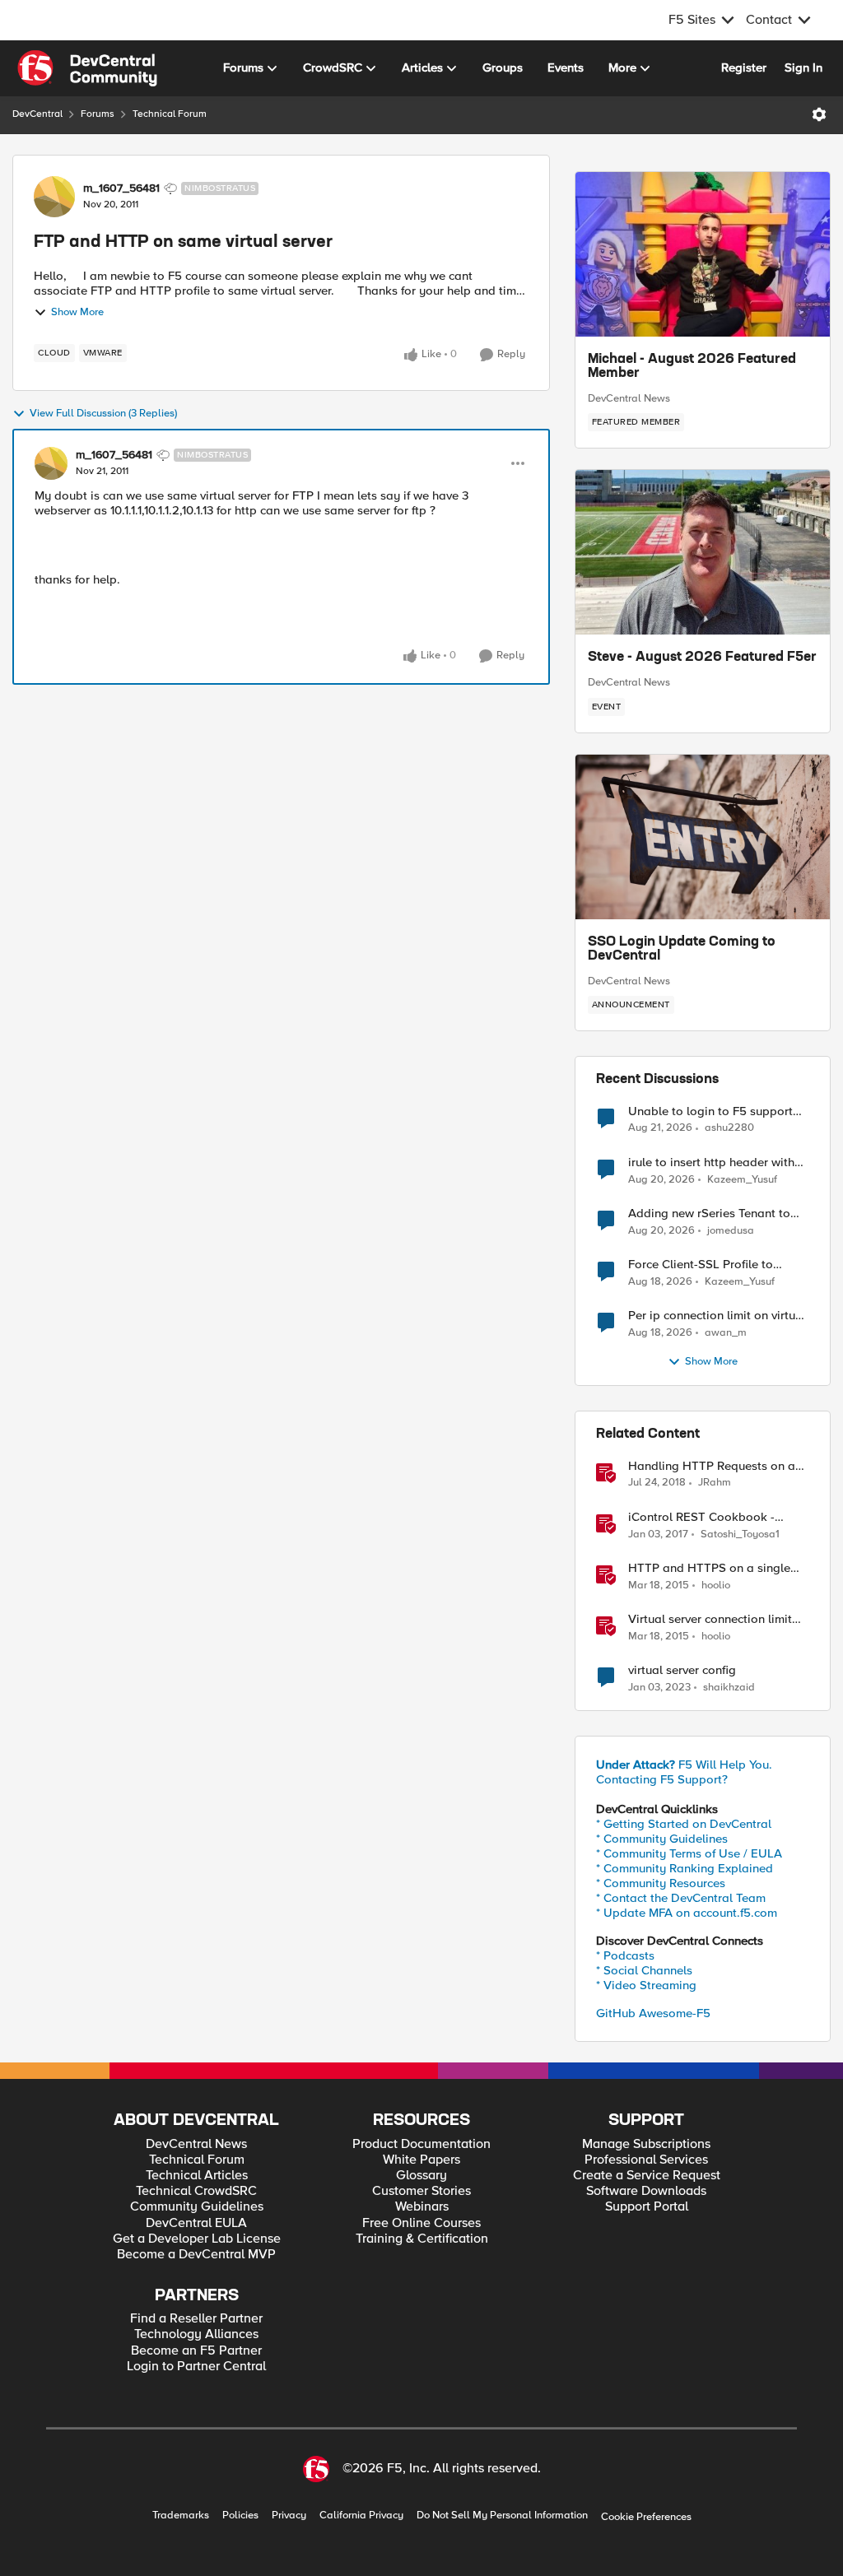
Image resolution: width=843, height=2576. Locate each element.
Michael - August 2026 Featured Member (692, 367)
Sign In (803, 67)
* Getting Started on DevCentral (684, 1824)
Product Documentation (421, 2144)
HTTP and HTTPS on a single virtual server (709, 1568)
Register (744, 67)
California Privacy (361, 2516)
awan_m (726, 1333)
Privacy (289, 2516)
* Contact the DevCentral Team (681, 1898)
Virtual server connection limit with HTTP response (710, 1619)
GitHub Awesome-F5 (653, 2013)
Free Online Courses (421, 2223)
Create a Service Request (647, 2176)
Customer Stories (421, 2191)
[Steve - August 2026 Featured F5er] (703, 552)
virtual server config (682, 1670)
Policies (240, 2516)
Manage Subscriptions (646, 2144)
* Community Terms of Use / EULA (689, 1853)
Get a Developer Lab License (197, 2239)
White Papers (421, 2160)
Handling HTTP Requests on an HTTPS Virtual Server (715, 1466)
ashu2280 (729, 1128)
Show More (77, 312)
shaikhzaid (729, 1688)
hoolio (716, 1586)
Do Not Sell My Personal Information (502, 2516)
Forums (98, 114)
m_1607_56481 (121, 188)
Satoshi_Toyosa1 (740, 1534)
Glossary (421, 2176)
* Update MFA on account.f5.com (687, 1913)
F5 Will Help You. (684, 1765)
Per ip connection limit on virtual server (717, 1316)
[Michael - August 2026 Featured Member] (703, 254)
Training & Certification (422, 2239)
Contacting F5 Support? (662, 1779)
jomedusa (731, 1231)
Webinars (422, 2207)
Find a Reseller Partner (196, 2319)
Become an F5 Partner (196, 2351)
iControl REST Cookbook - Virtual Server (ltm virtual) (701, 1517)
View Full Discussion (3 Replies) (103, 414)
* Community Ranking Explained (685, 1868)
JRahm (715, 1483)
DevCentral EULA (196, 2223)
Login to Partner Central (196, 2367)
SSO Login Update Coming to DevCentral (682, 950)
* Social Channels (644, 1970)
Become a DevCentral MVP (196, 2255)
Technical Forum (170, 114)
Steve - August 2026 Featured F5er (702, 658)
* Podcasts (625, 1955)
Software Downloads (646, 2191)
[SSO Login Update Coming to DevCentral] (703, 837)
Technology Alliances (196, 2334)
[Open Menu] (819, 114)
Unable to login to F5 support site (710, 1111)
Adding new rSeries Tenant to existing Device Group (709, 1214)
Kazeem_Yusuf (742, 1180)
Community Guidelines (197, 2207)
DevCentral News (629, 398)
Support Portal (647, 2207)
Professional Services (646, 2160)
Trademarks (181, 2516)
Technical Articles (197, 2176)
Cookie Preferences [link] (646, 2517)
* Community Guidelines (662, 1839)
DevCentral (37, 114)
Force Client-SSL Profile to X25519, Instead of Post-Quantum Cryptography (701, 1265)
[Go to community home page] (87, 68)
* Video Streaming (646, 1985)
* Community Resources (661, 1883)
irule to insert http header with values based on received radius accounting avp (717, 1162)
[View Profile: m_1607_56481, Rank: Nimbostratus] (54, 197)
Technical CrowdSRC (196, 2191)
